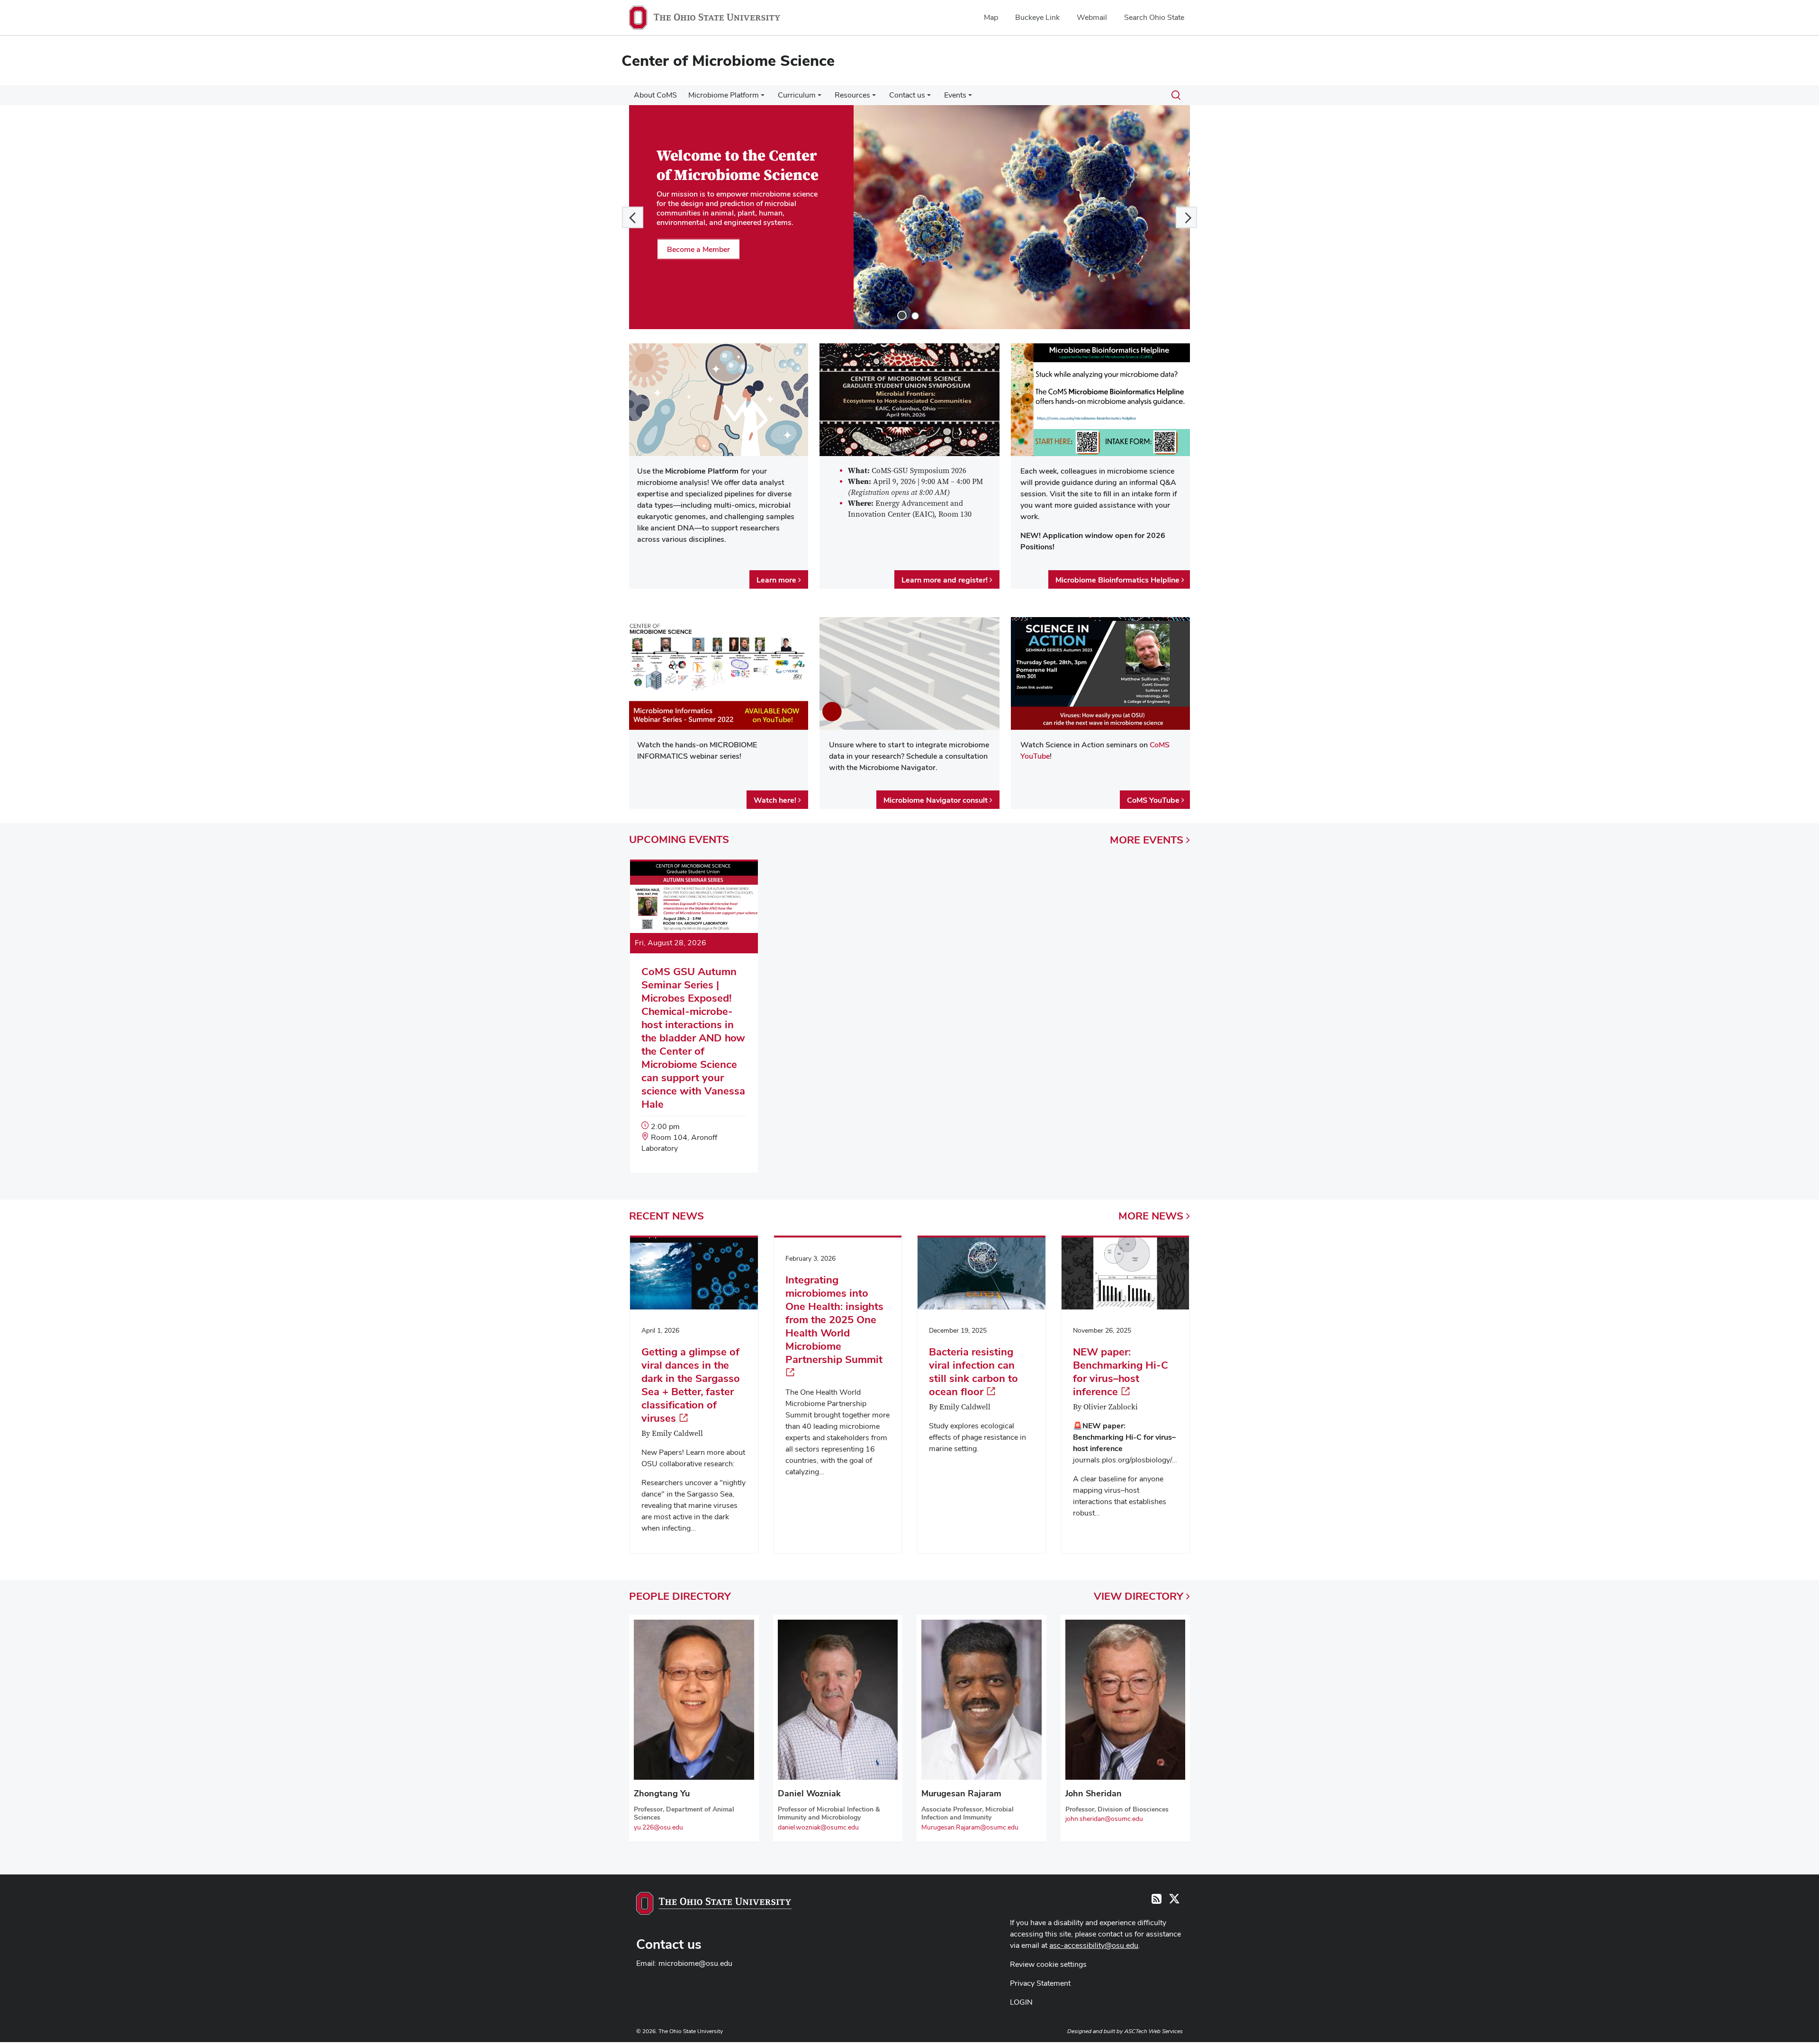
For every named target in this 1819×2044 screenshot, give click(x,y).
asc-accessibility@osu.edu (1094, 1945)
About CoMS (655, 95)
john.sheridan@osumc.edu (1104, 1819)
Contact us (907, 95)
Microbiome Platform (724, 95)
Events (955, 95)
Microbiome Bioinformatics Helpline (1118, 580)
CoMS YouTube (1154, 800)
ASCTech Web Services (1153, 2031)
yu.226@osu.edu (658, 1827)
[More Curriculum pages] (819, 98)
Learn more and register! (946, 580)
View (1139, 1596)
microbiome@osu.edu (695, 1963)
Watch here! (776, 800)
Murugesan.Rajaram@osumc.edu (970, 1827)
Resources (852, 95)
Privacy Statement (1040, 1983)
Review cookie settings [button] (1048, 1964)
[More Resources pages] (874, 98)
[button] (633, 217)
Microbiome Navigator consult (937, 800)
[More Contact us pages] (929, 98)
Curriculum (797, 95)
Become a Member (698, 249)
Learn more (777, 580)
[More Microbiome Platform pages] (763, 98)
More (1147, 840)
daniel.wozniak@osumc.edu (818, 1827)
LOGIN (1021, 2002)
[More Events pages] (970, 98)
